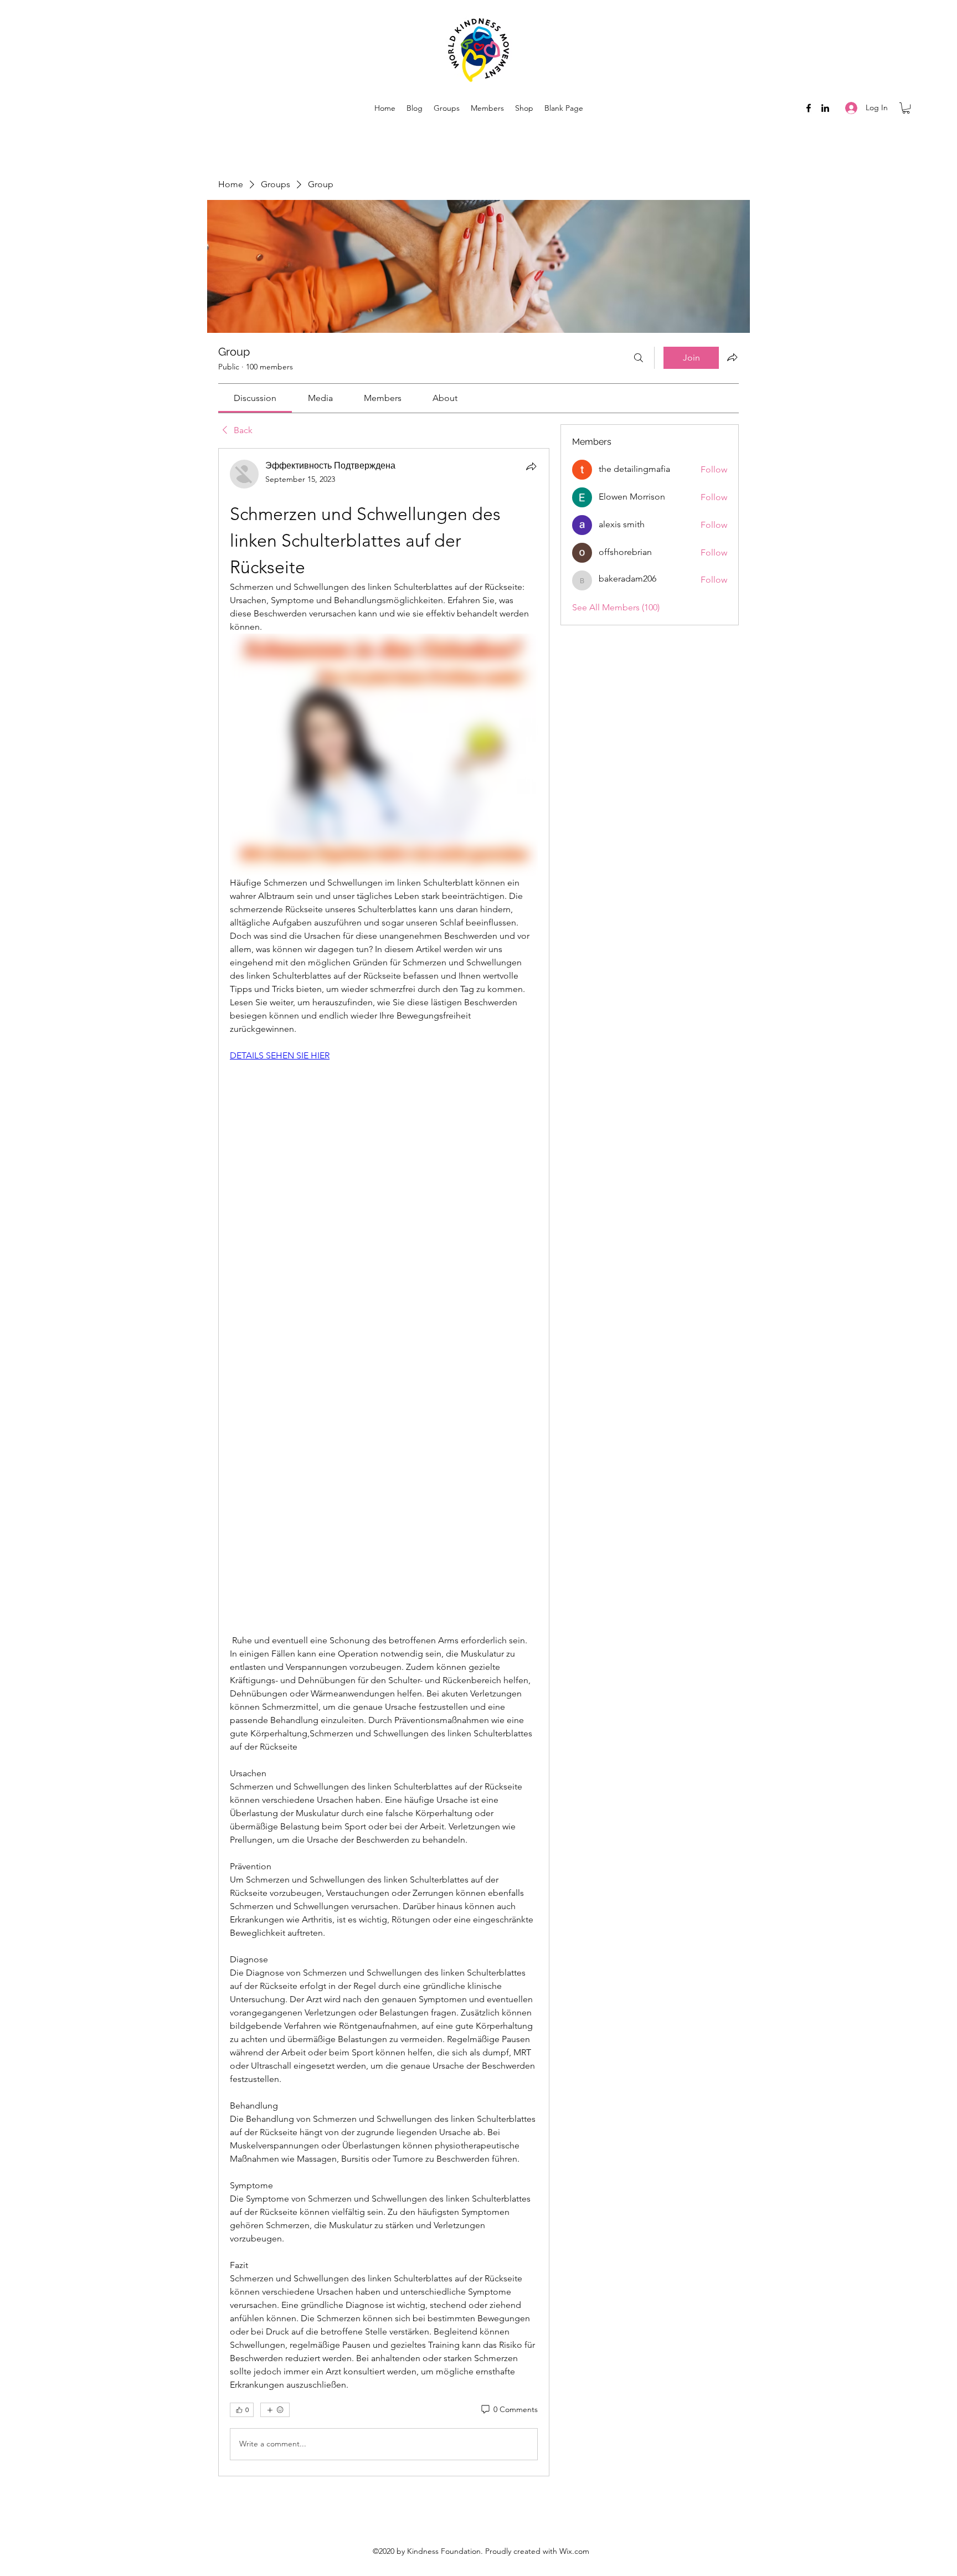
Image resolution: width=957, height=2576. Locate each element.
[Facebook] (809, 108)
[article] (384, 1462)
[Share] (531, 466)
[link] (255, 398)
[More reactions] (275, 2410)
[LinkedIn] (825, 108)
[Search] (639, 358)
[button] (906, 108)
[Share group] (732, 357)
